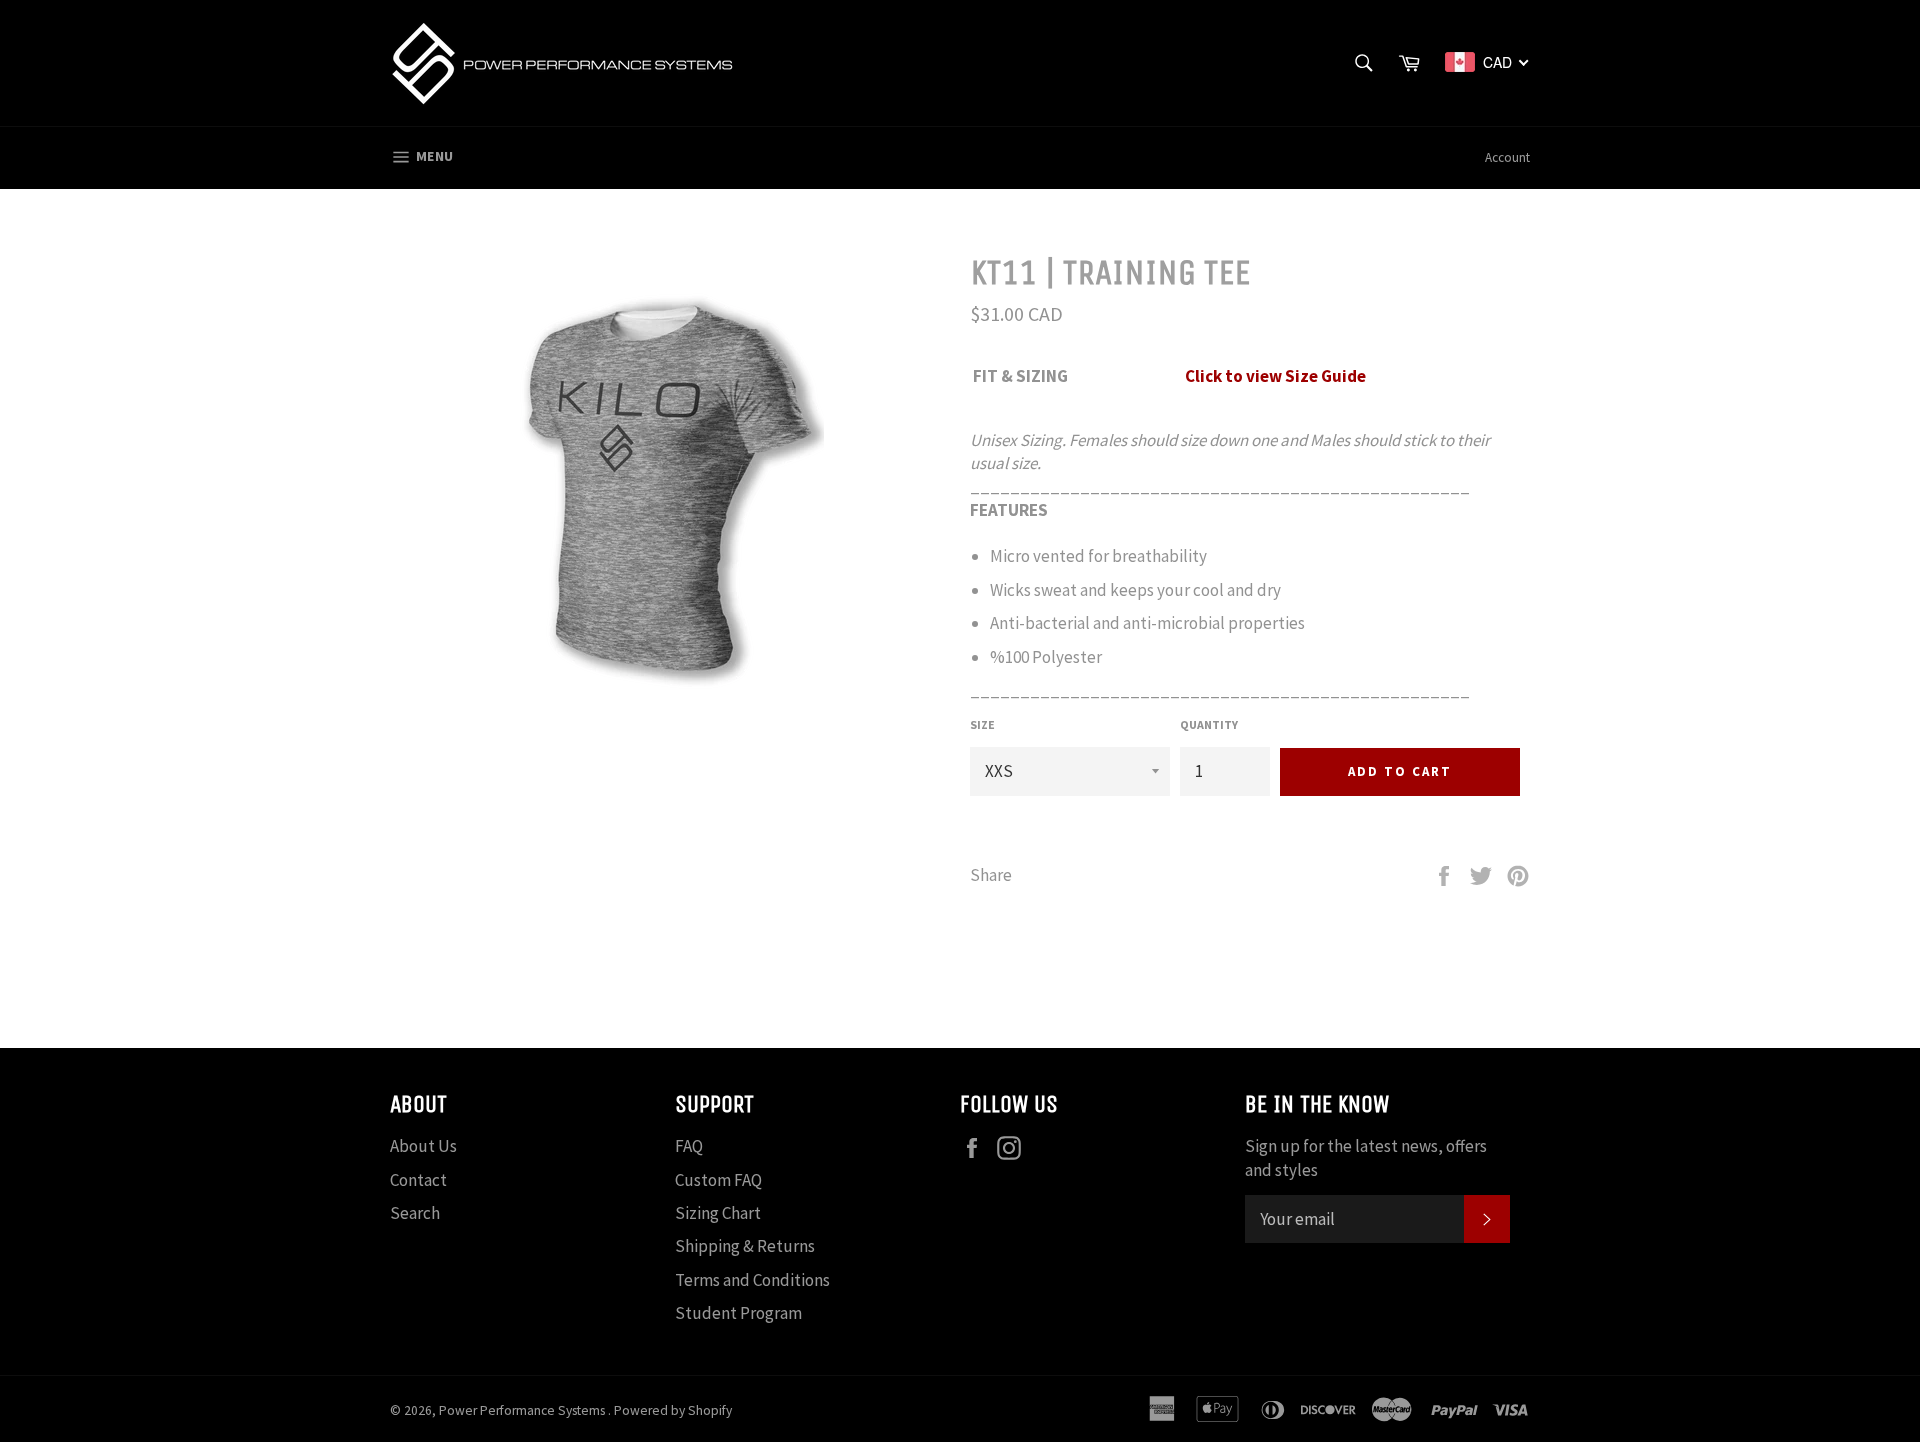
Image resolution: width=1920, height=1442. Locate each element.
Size (982, 724)
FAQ (689, 1146)
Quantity (1209, 724)
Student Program (738, 1313)
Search (415, 1213)
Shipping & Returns (745, 1246)
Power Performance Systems (523, 1410)
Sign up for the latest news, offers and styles (1366, 1157)
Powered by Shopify (673, 1410)
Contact (418, 1180)
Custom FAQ (718, 1180)
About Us (423, 1146)
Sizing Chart (718, 1213)
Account (1507, 157)
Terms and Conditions (752, 1280)
